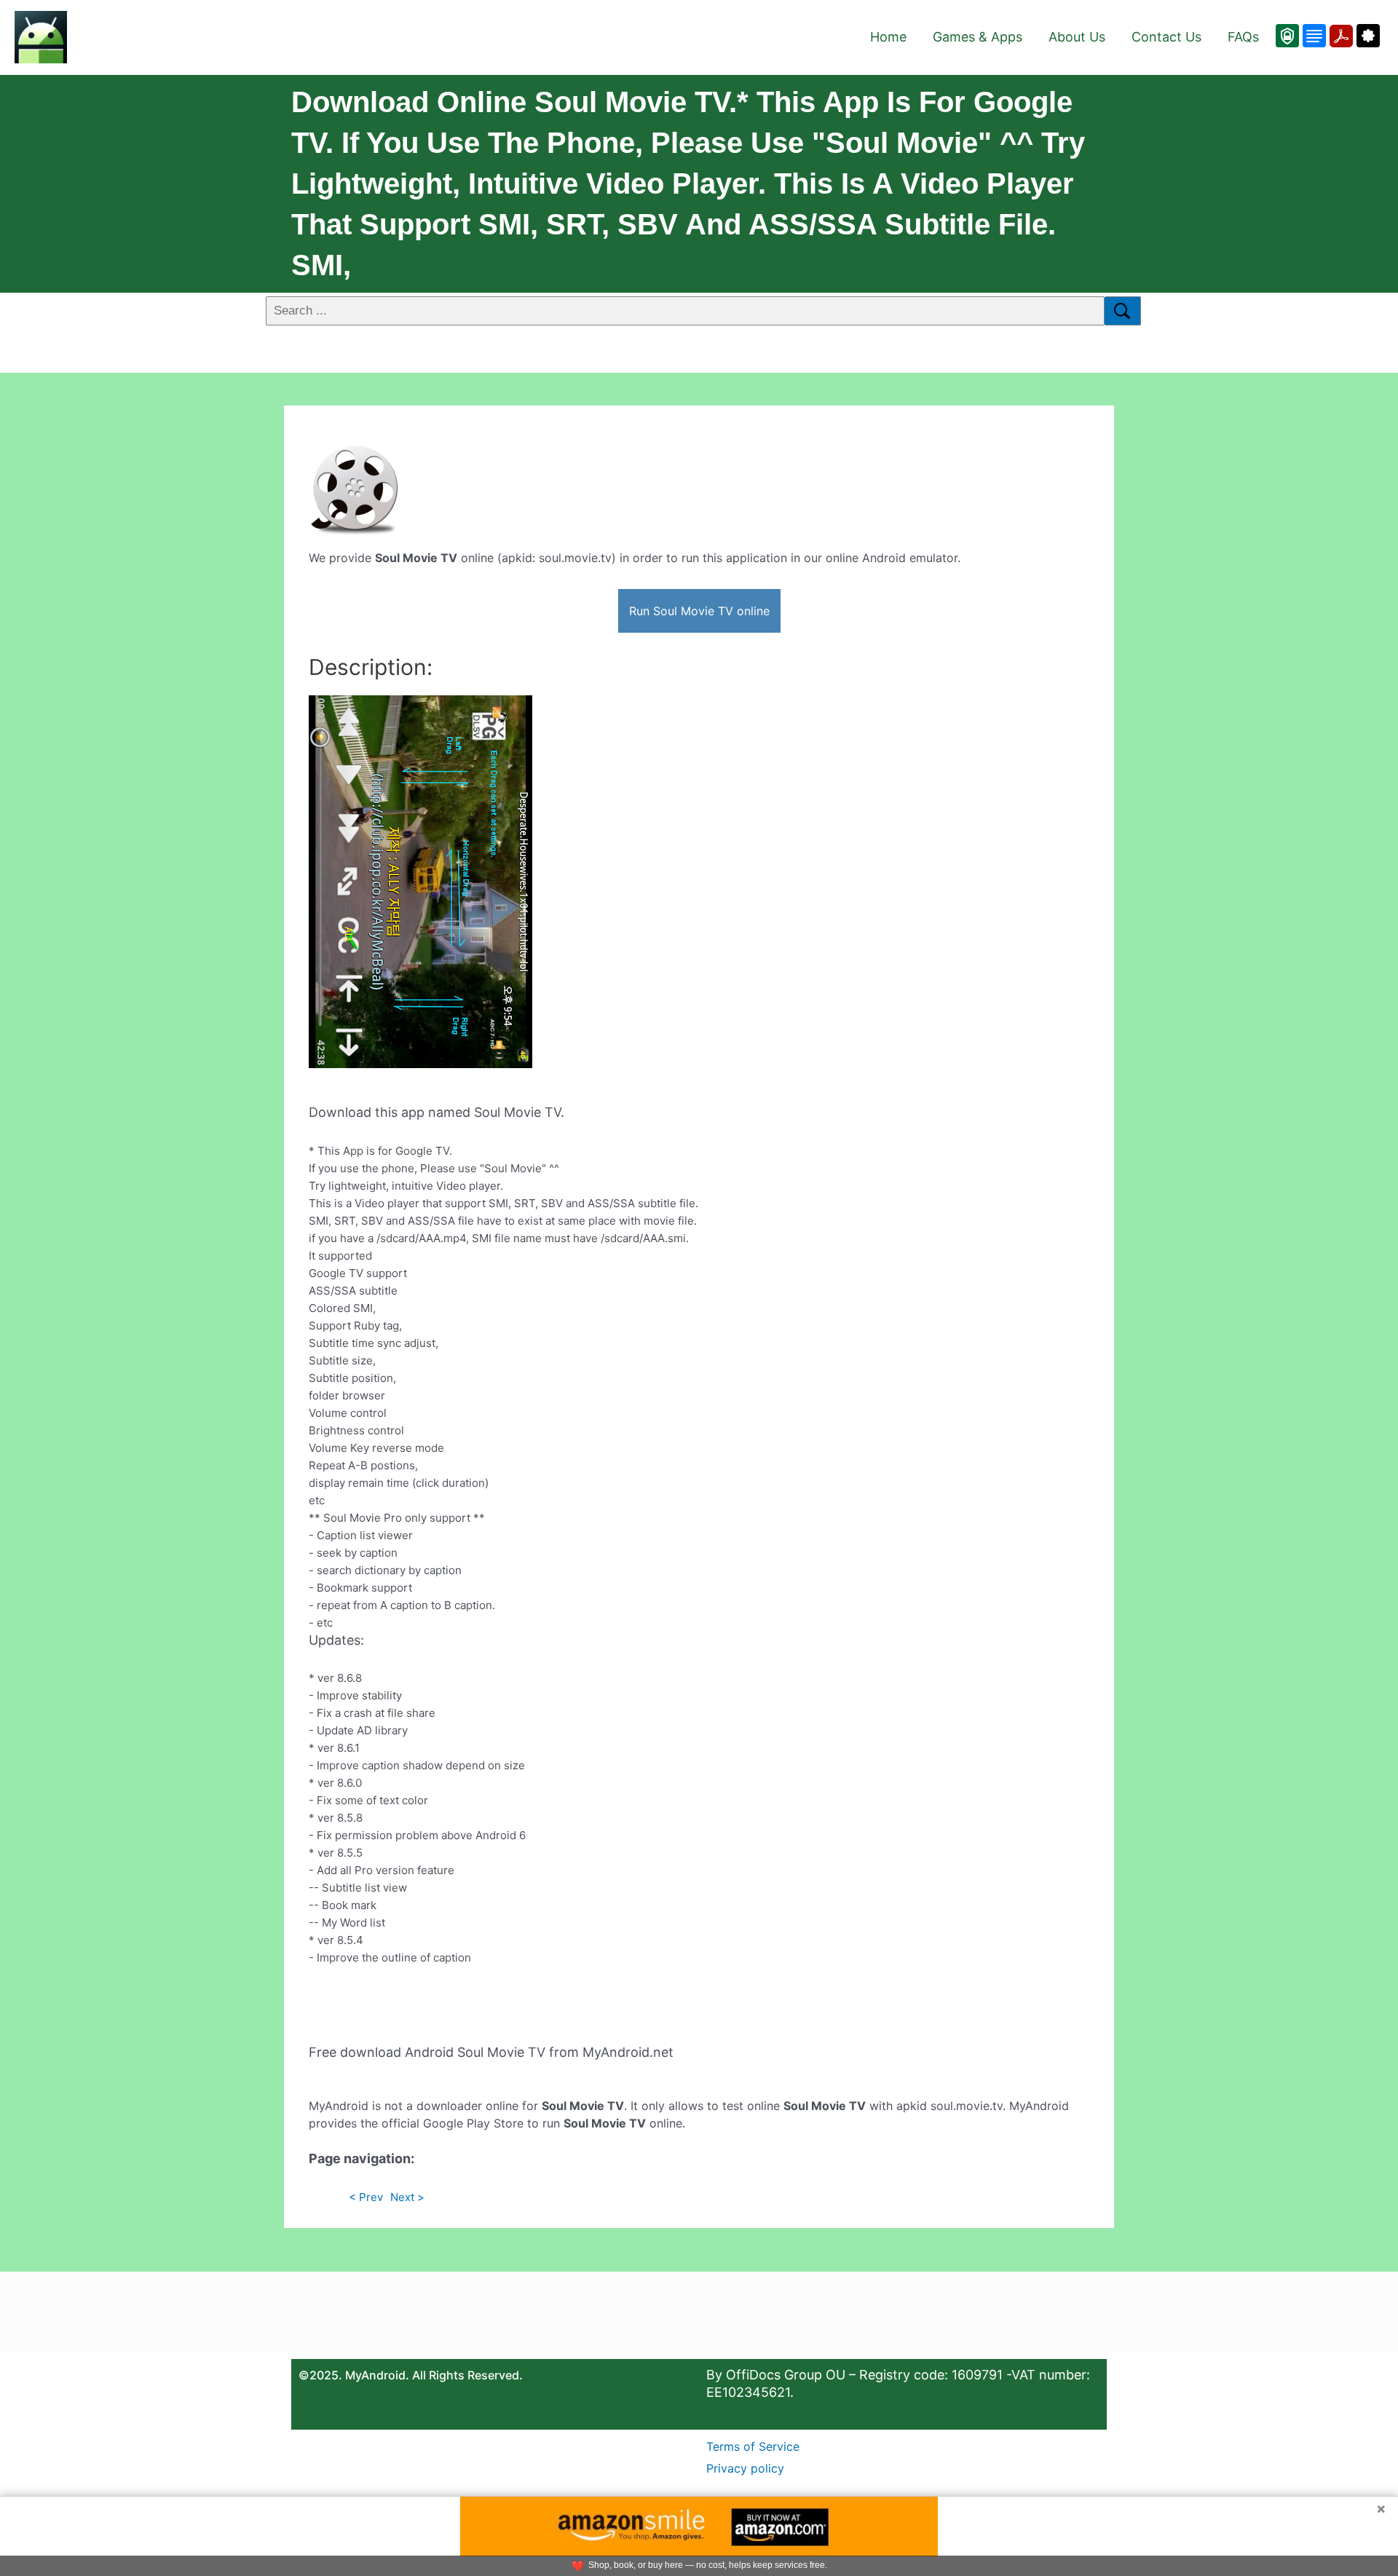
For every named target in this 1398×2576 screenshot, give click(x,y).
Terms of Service (753, 2446)
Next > (407, 2197)
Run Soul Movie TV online (699, 611)
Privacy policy (745, 2468)
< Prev (366, 2197)
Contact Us (1166, 37)
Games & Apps (978, 37)
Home (888, 37)
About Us (1077, 37)
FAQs (1243, 37)
